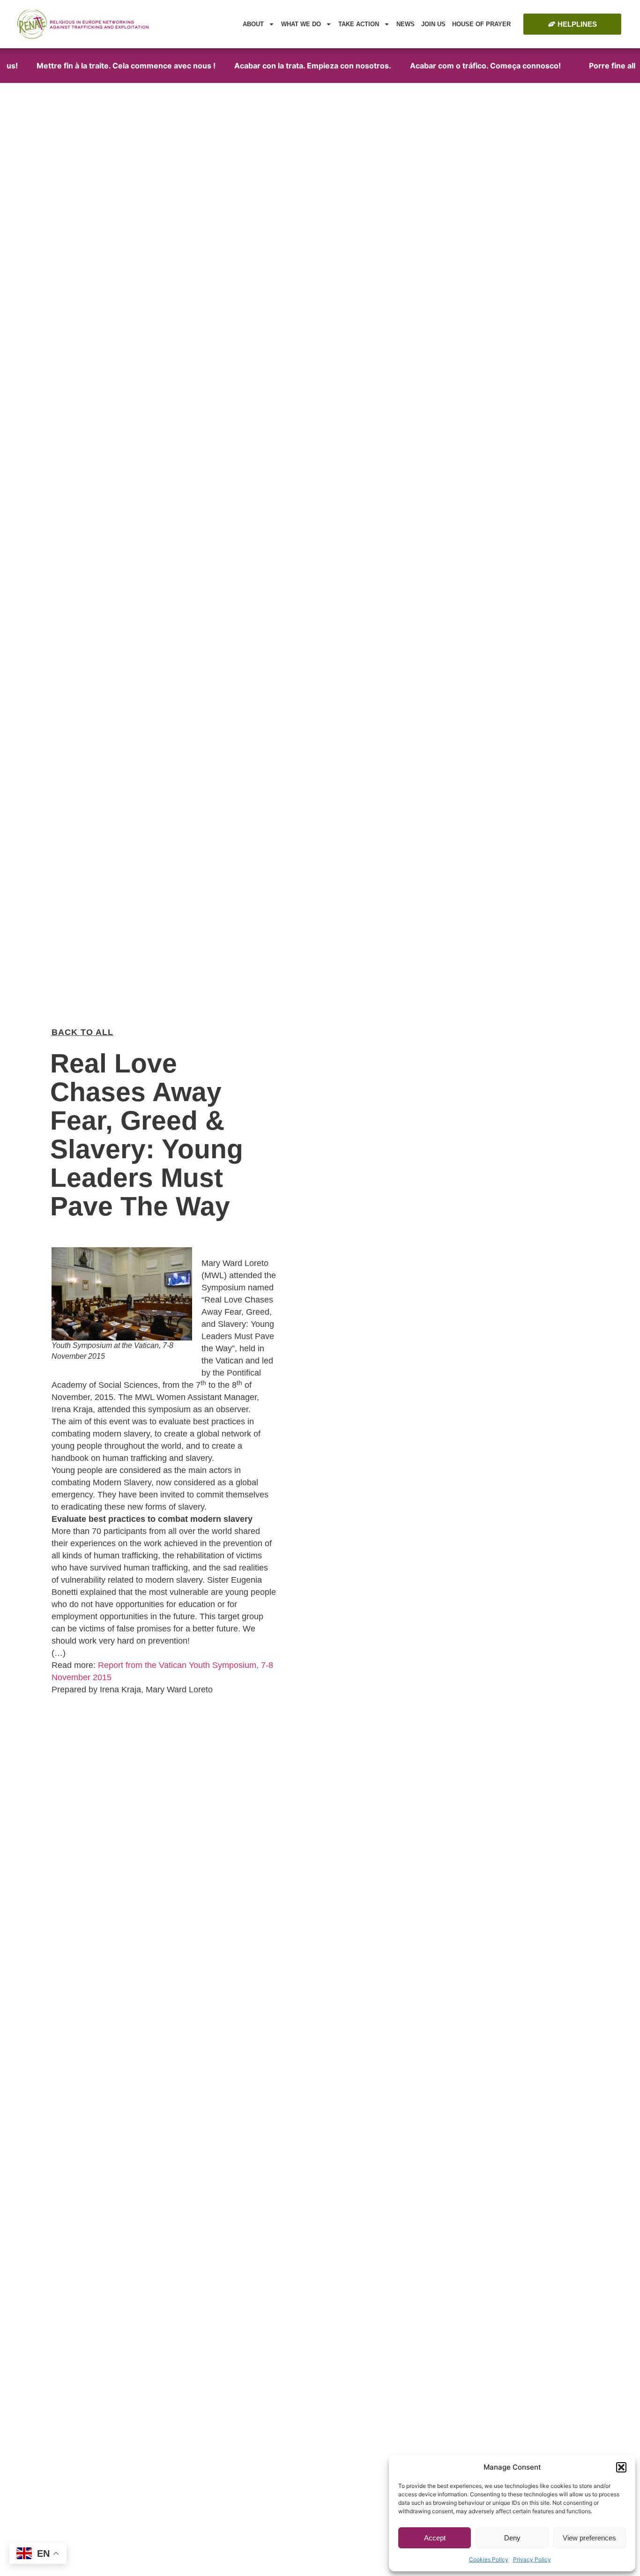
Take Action (359, 24)
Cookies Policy (489, 2559)
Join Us (433, 24)
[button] (621, 2467)
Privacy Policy (532, 2559)
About (253, 24)
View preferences (589, 2538)
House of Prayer (481, 24)
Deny (512, 2538)
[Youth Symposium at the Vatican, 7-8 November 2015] (122, 1294)
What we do (301, 24)
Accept (435, 2538)
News (406, 24)
